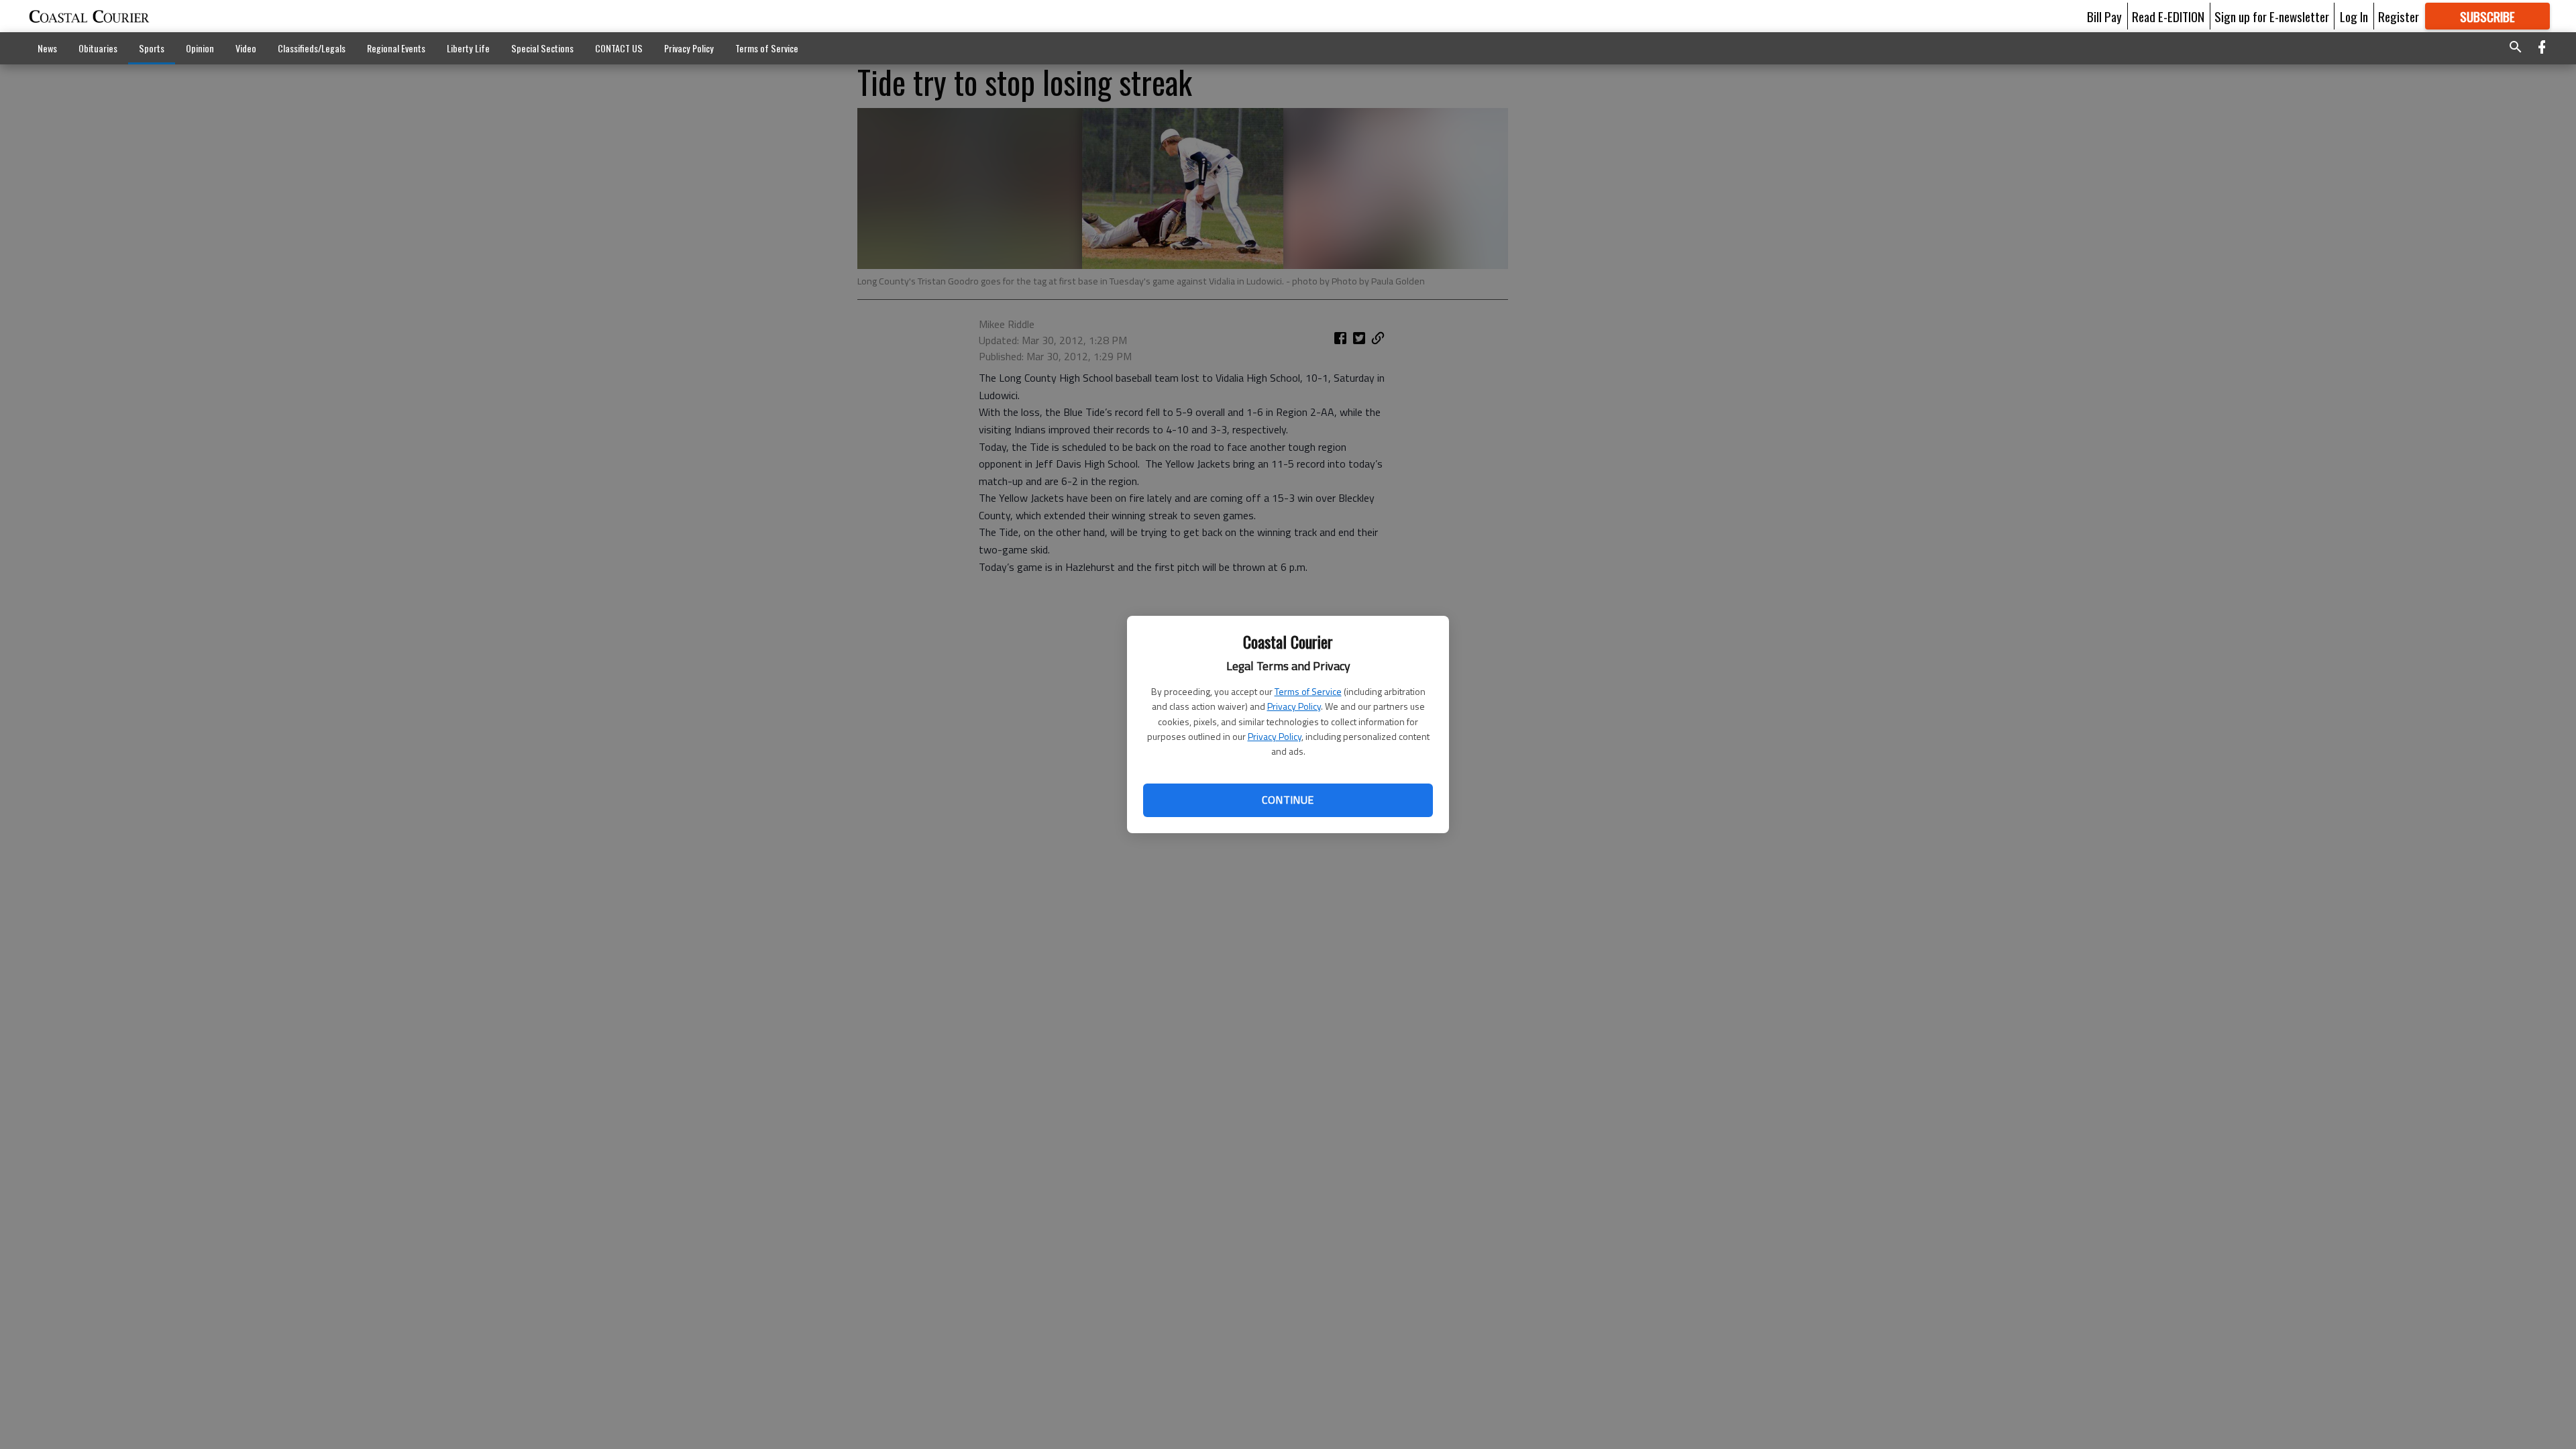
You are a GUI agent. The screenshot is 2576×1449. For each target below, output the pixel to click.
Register (2399, 16)
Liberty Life (468, 48)
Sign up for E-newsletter (2272, 16)
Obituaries (98, 48)
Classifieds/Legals (312, 48)
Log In (2354, 16)
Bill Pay (2104, 16)
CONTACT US (619, 48)
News (47, 48)
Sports (152, 48)
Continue (1288, 800)
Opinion (200, 48)
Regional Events (396, 48)
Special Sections (542, 48)
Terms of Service (1308, 691)
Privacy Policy (1294, 706)
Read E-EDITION (2168, 16)
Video (246, 48)
